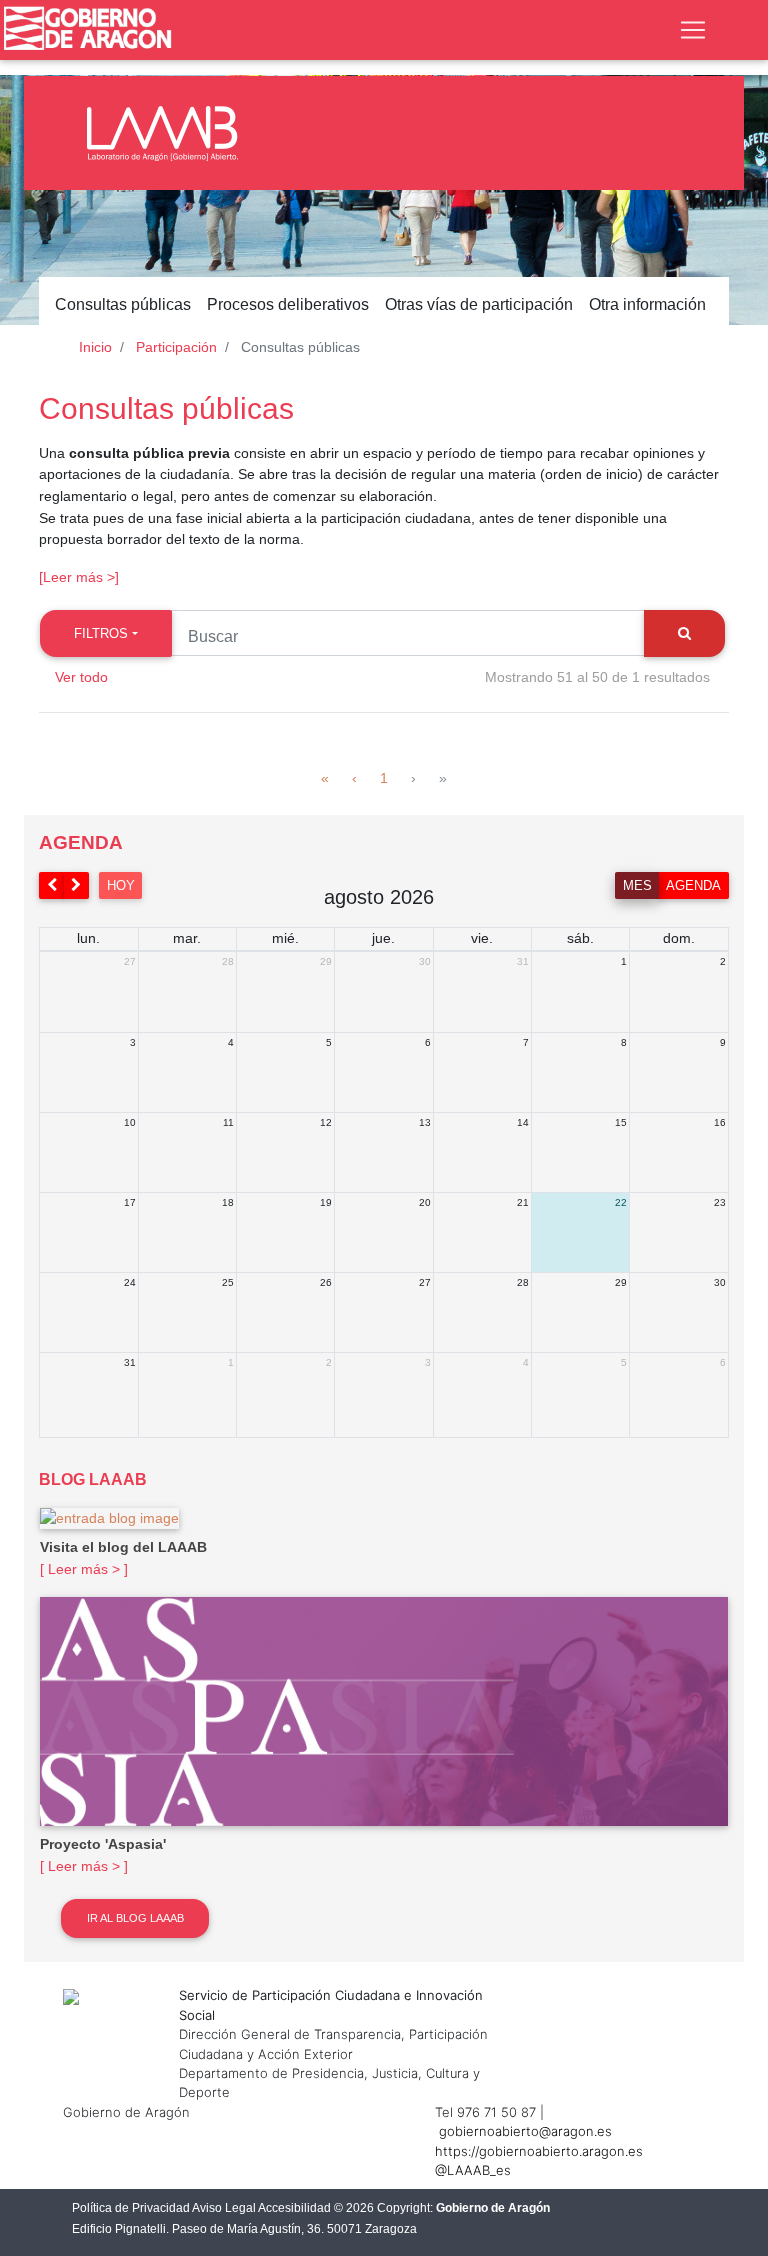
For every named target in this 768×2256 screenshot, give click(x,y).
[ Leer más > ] (84, 1569)
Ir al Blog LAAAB (135, 1918)
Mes (637, 885)
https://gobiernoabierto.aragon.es (539, 2151)
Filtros (101, 633)
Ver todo (81, 677)
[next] (77, 885)
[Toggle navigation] (693, 30)
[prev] (52, 885)
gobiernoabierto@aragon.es (525, 2131)
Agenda (693, 885)
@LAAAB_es (473, 2170)
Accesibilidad (294, 2208)
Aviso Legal (224, 2208)
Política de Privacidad (131, 2208)
